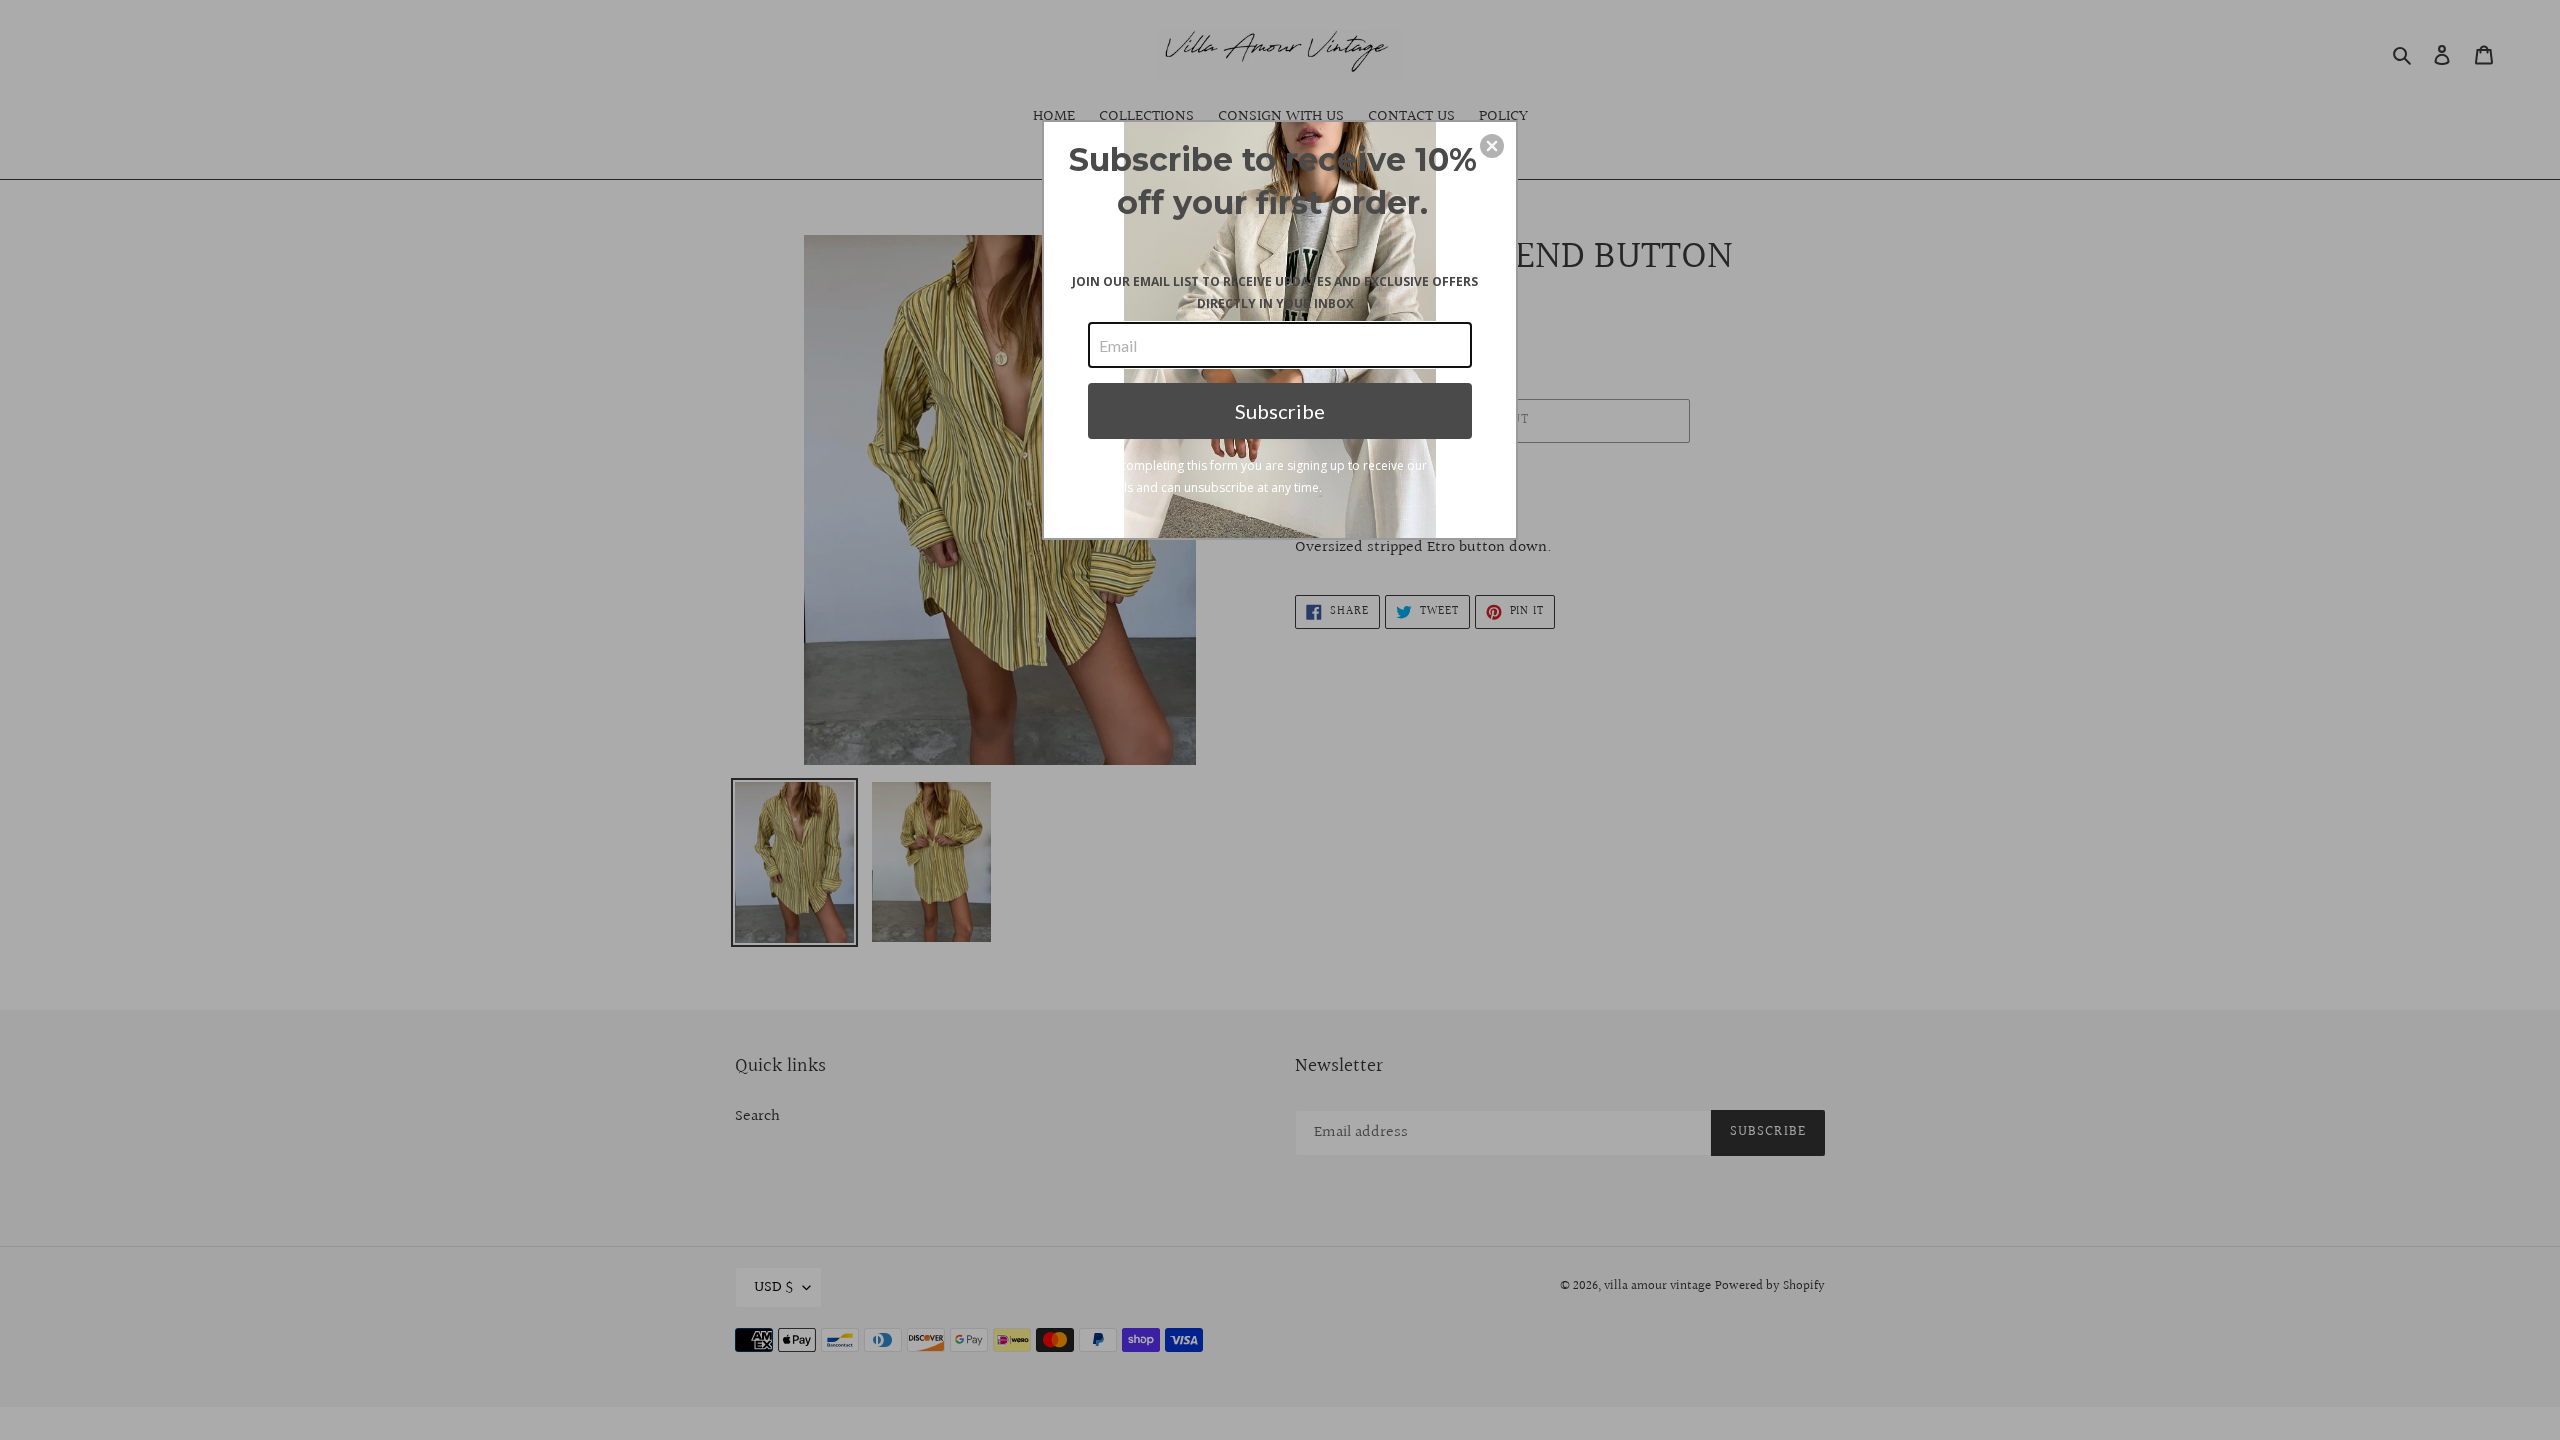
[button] (1492, 146)
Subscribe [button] (1280, 411)
